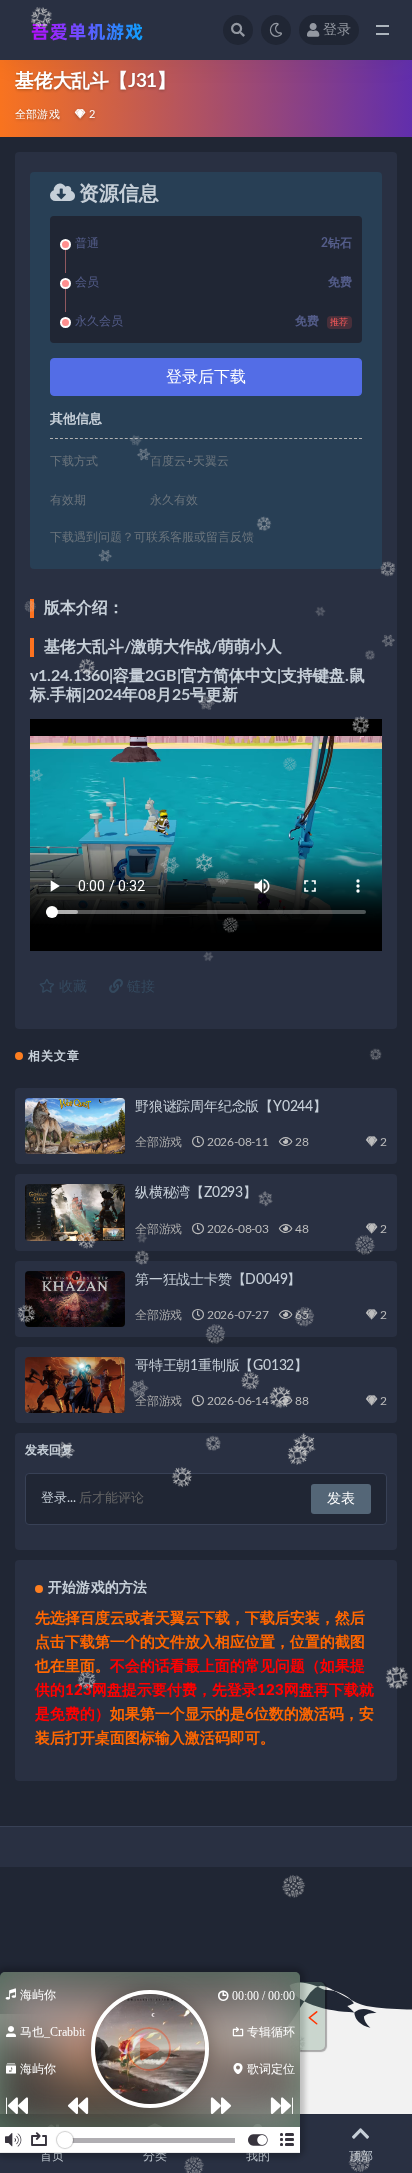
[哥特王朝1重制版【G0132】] (75, 1385)
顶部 (361, 2156)
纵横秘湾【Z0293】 (196, 1193)
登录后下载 (206, 377)
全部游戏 (37, 114)
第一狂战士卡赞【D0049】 (218, 1280)
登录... (58, 1498)
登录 (337, 30)
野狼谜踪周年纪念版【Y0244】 (231, 1107)
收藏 (71, 987)
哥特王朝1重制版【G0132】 (221, 1366)
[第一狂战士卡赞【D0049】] (75, 1299)
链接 (139, 987)
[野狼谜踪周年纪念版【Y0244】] (75, 1126)
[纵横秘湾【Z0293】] (75, 1212)
